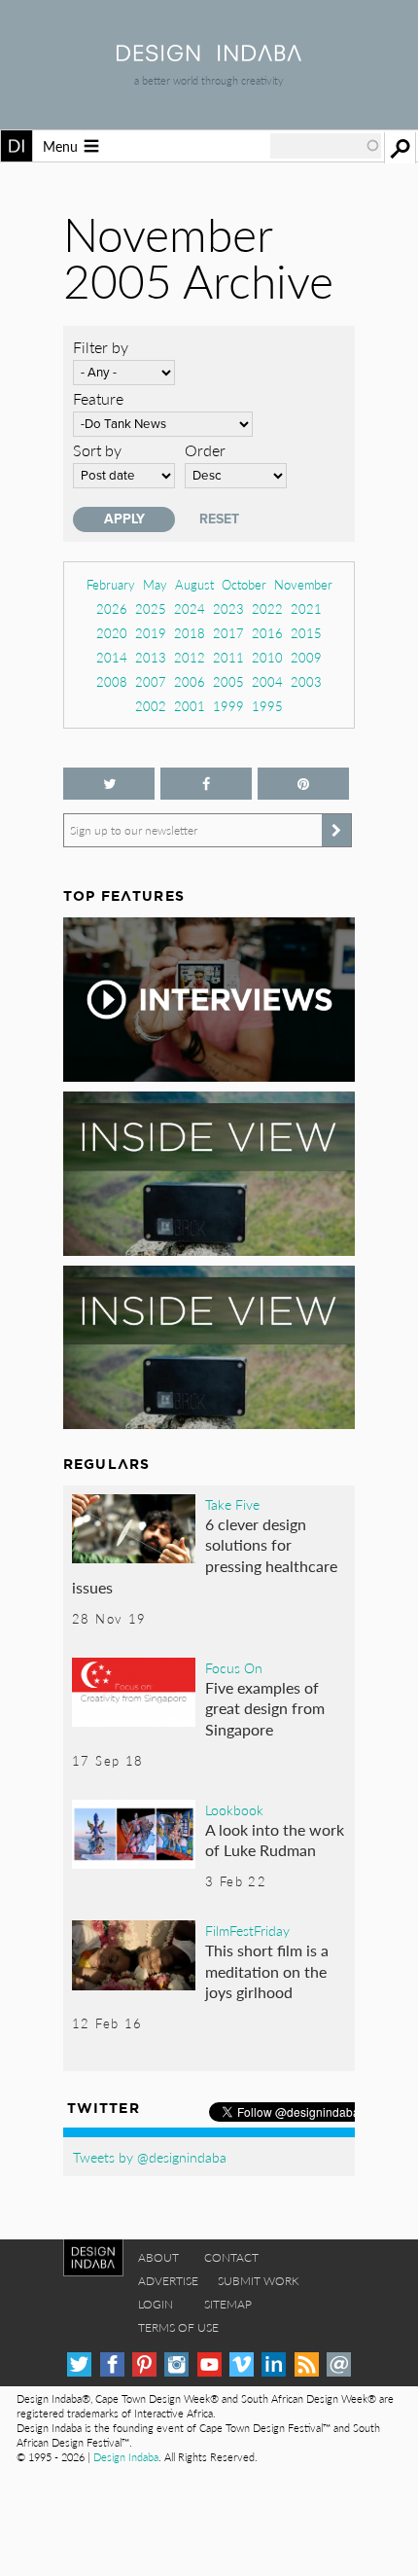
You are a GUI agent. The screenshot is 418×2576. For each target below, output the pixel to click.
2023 (228, 608)
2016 (267, 633)
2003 (306, 681)
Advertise (168, 2281)
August (194, 584)
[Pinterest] (144, 2364)
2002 (151, 706)
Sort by (97, 450)
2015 (306, 633)
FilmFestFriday (247, 1930)
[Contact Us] (339, 2364)
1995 (267, 706)
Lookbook (234, 1809)
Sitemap (228, 2304)
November (303, 584)
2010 (267, 657)
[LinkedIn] (274, 2364)
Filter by (101, 347)
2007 (151, 681)
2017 (228, 633)
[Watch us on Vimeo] (242, 2364)
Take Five (232, 1504)
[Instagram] (176, 2364)
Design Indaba (126, 2457)
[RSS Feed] (307, 2364)
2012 (190, 657)
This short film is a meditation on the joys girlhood (267, 1971)
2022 (267, 608)
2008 (112, 681)
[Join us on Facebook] (206, 784)
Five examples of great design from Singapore (265, 1708)
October (244, 584)
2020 (112, 633)
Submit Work (259, 2281)
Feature (98, 398)
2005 (228, 681)
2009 (306, 657)
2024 (190, 608)
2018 (190, 633)
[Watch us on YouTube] (209, 2364)
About (158, 2257)
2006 (190, 681)
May (155, 584)
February (111, 584)
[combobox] (326, 146)
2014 (112, 657)
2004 (267, 681)
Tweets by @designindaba (150, 2157)
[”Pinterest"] (303, 784)
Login (156, 2304)
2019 (151, 633)
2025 (151, 608)
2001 (190, 706)
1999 (228, 706)
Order (205, 450)
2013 (151, 657)
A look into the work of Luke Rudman (275, 1840)
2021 (306, 608)
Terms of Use (178, 2327)
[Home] (209, 55)
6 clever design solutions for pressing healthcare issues (205, 1556)
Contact (231, 2257)
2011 (228, 657)
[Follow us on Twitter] (109, 784)
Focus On (234, 1667)
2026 (112, 608)
